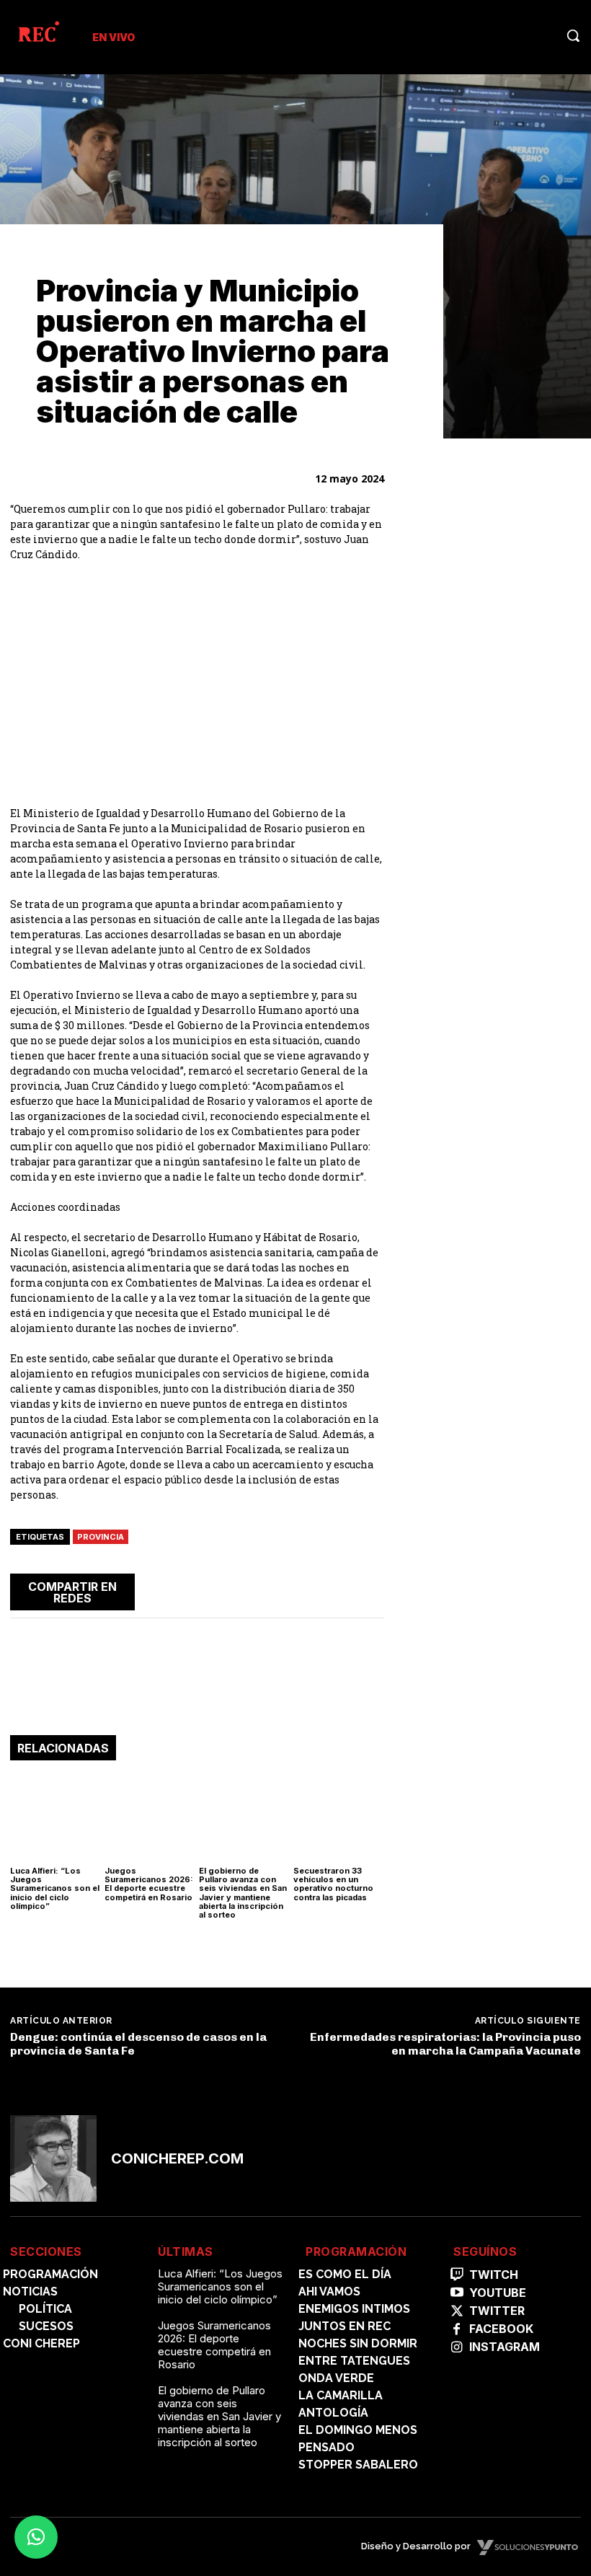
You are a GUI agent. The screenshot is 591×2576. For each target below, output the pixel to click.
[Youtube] (457, 2293)
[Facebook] (236, 1589)
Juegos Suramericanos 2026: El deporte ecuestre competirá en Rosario (149, 1884)
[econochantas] (493, 655)
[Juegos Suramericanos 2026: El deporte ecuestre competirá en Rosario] (150, 1817)
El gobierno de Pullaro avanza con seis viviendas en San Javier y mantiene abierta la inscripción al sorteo (243, 1892)
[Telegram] (335, 1589)
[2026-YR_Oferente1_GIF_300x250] (493, 992)
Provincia (101, 1537)
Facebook (501, 2329)
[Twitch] (457, 2275)
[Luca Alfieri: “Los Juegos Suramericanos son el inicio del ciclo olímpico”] (55, 1817)
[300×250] (493, 824)
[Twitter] (269, 1589)
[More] (369, 1589)
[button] (573, 35)
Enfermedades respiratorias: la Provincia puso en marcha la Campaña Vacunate (445, 2044)
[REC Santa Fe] (38, 34)
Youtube (498, 2293)
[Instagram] (457, 2348)
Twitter (497, 2311)
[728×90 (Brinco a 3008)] (197, 1691)
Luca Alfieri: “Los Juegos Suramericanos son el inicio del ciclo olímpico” (55, 1888)
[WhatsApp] (302, 1589)
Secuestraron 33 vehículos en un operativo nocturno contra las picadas (333, 1884)
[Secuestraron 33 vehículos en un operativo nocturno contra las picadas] (339, 1817)
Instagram (505, 2347)
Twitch (494, 2275)
